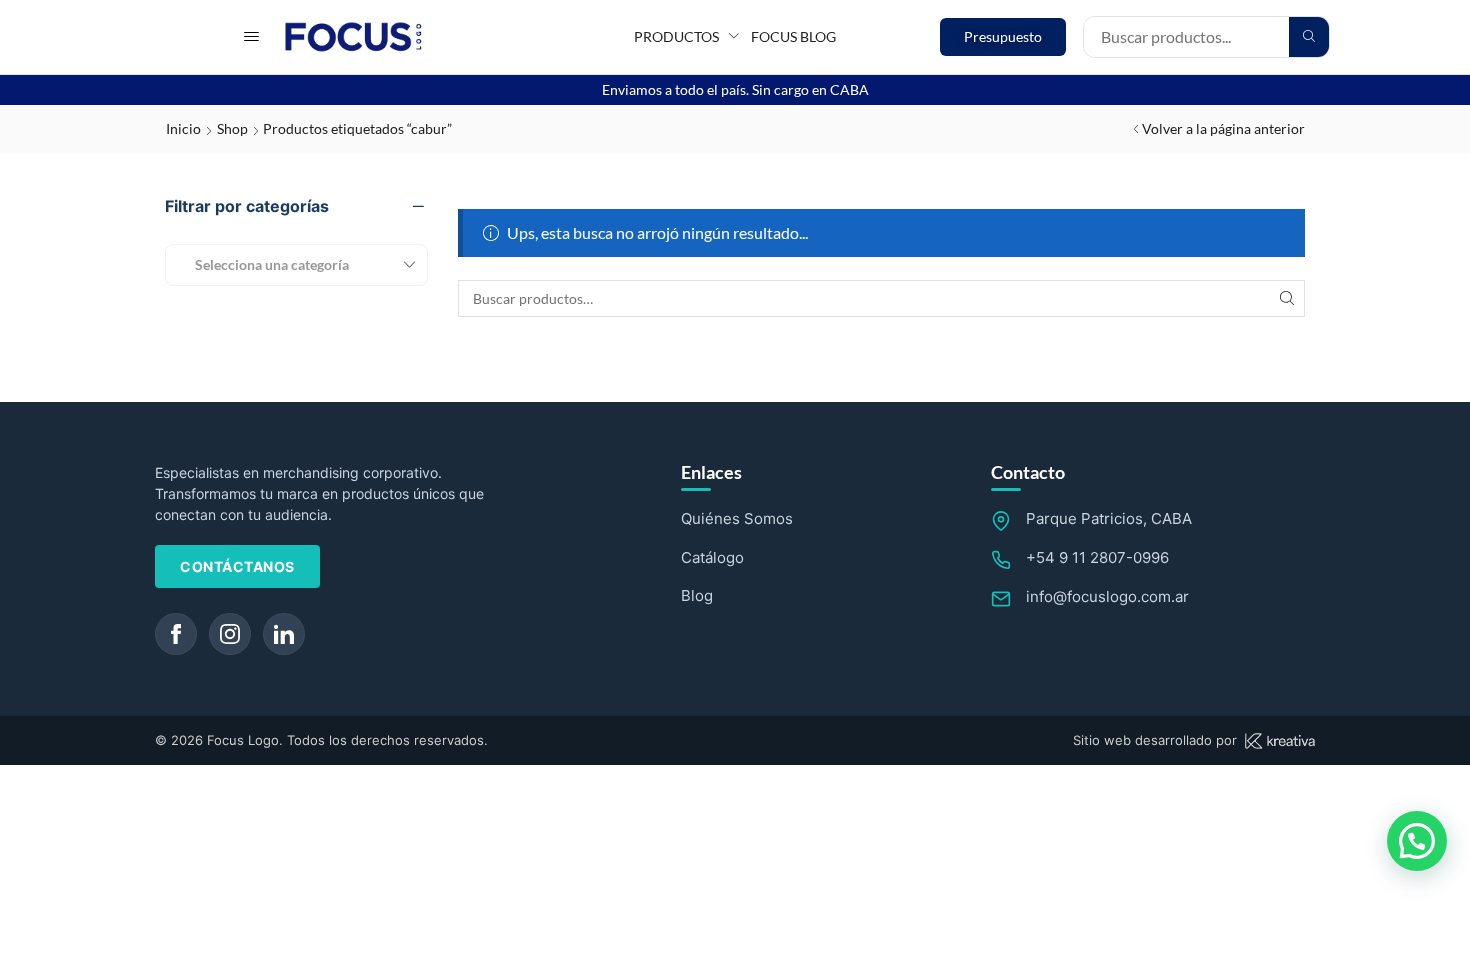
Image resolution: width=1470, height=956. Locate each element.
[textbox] (264, 264)
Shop (232, 128)
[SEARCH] (1286, 298)
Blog (697, 595)
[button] (251, 36)
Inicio (183, 128)
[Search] (1309, 37)
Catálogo (712, 557)
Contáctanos (237, 566)
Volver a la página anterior (1223, 128)
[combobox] (296, 265)
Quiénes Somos (737, 518)
